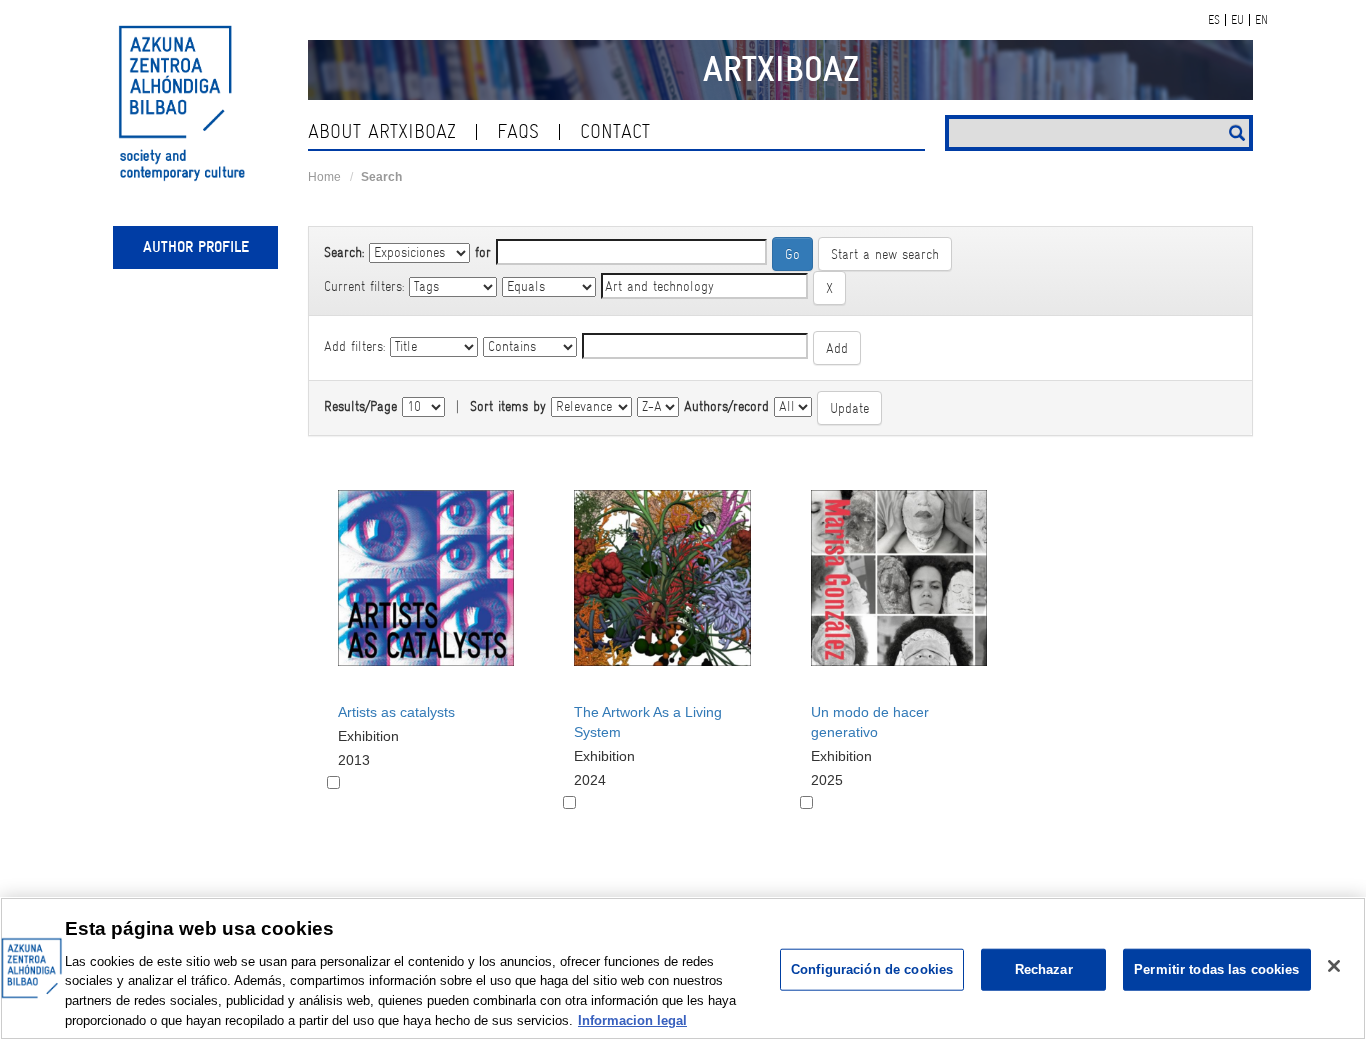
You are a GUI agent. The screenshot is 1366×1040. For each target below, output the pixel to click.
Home (324, 177)
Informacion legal (632, 1019)
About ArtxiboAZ (382, 131)
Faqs (518, 131)
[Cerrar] (1334, 966)
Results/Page (360, 406)
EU (1237, 20)
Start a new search (885, 254)
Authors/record (726, 406)
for (483, 252)
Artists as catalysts (396, 712)
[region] (683, 968)
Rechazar (1044, 969)
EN (1261, 20)
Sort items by (508, 406)
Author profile (196, 247)
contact (615, 131)
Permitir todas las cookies (1216, 969)
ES (1214, 20)
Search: (344, 252)
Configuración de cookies (872, 969)
